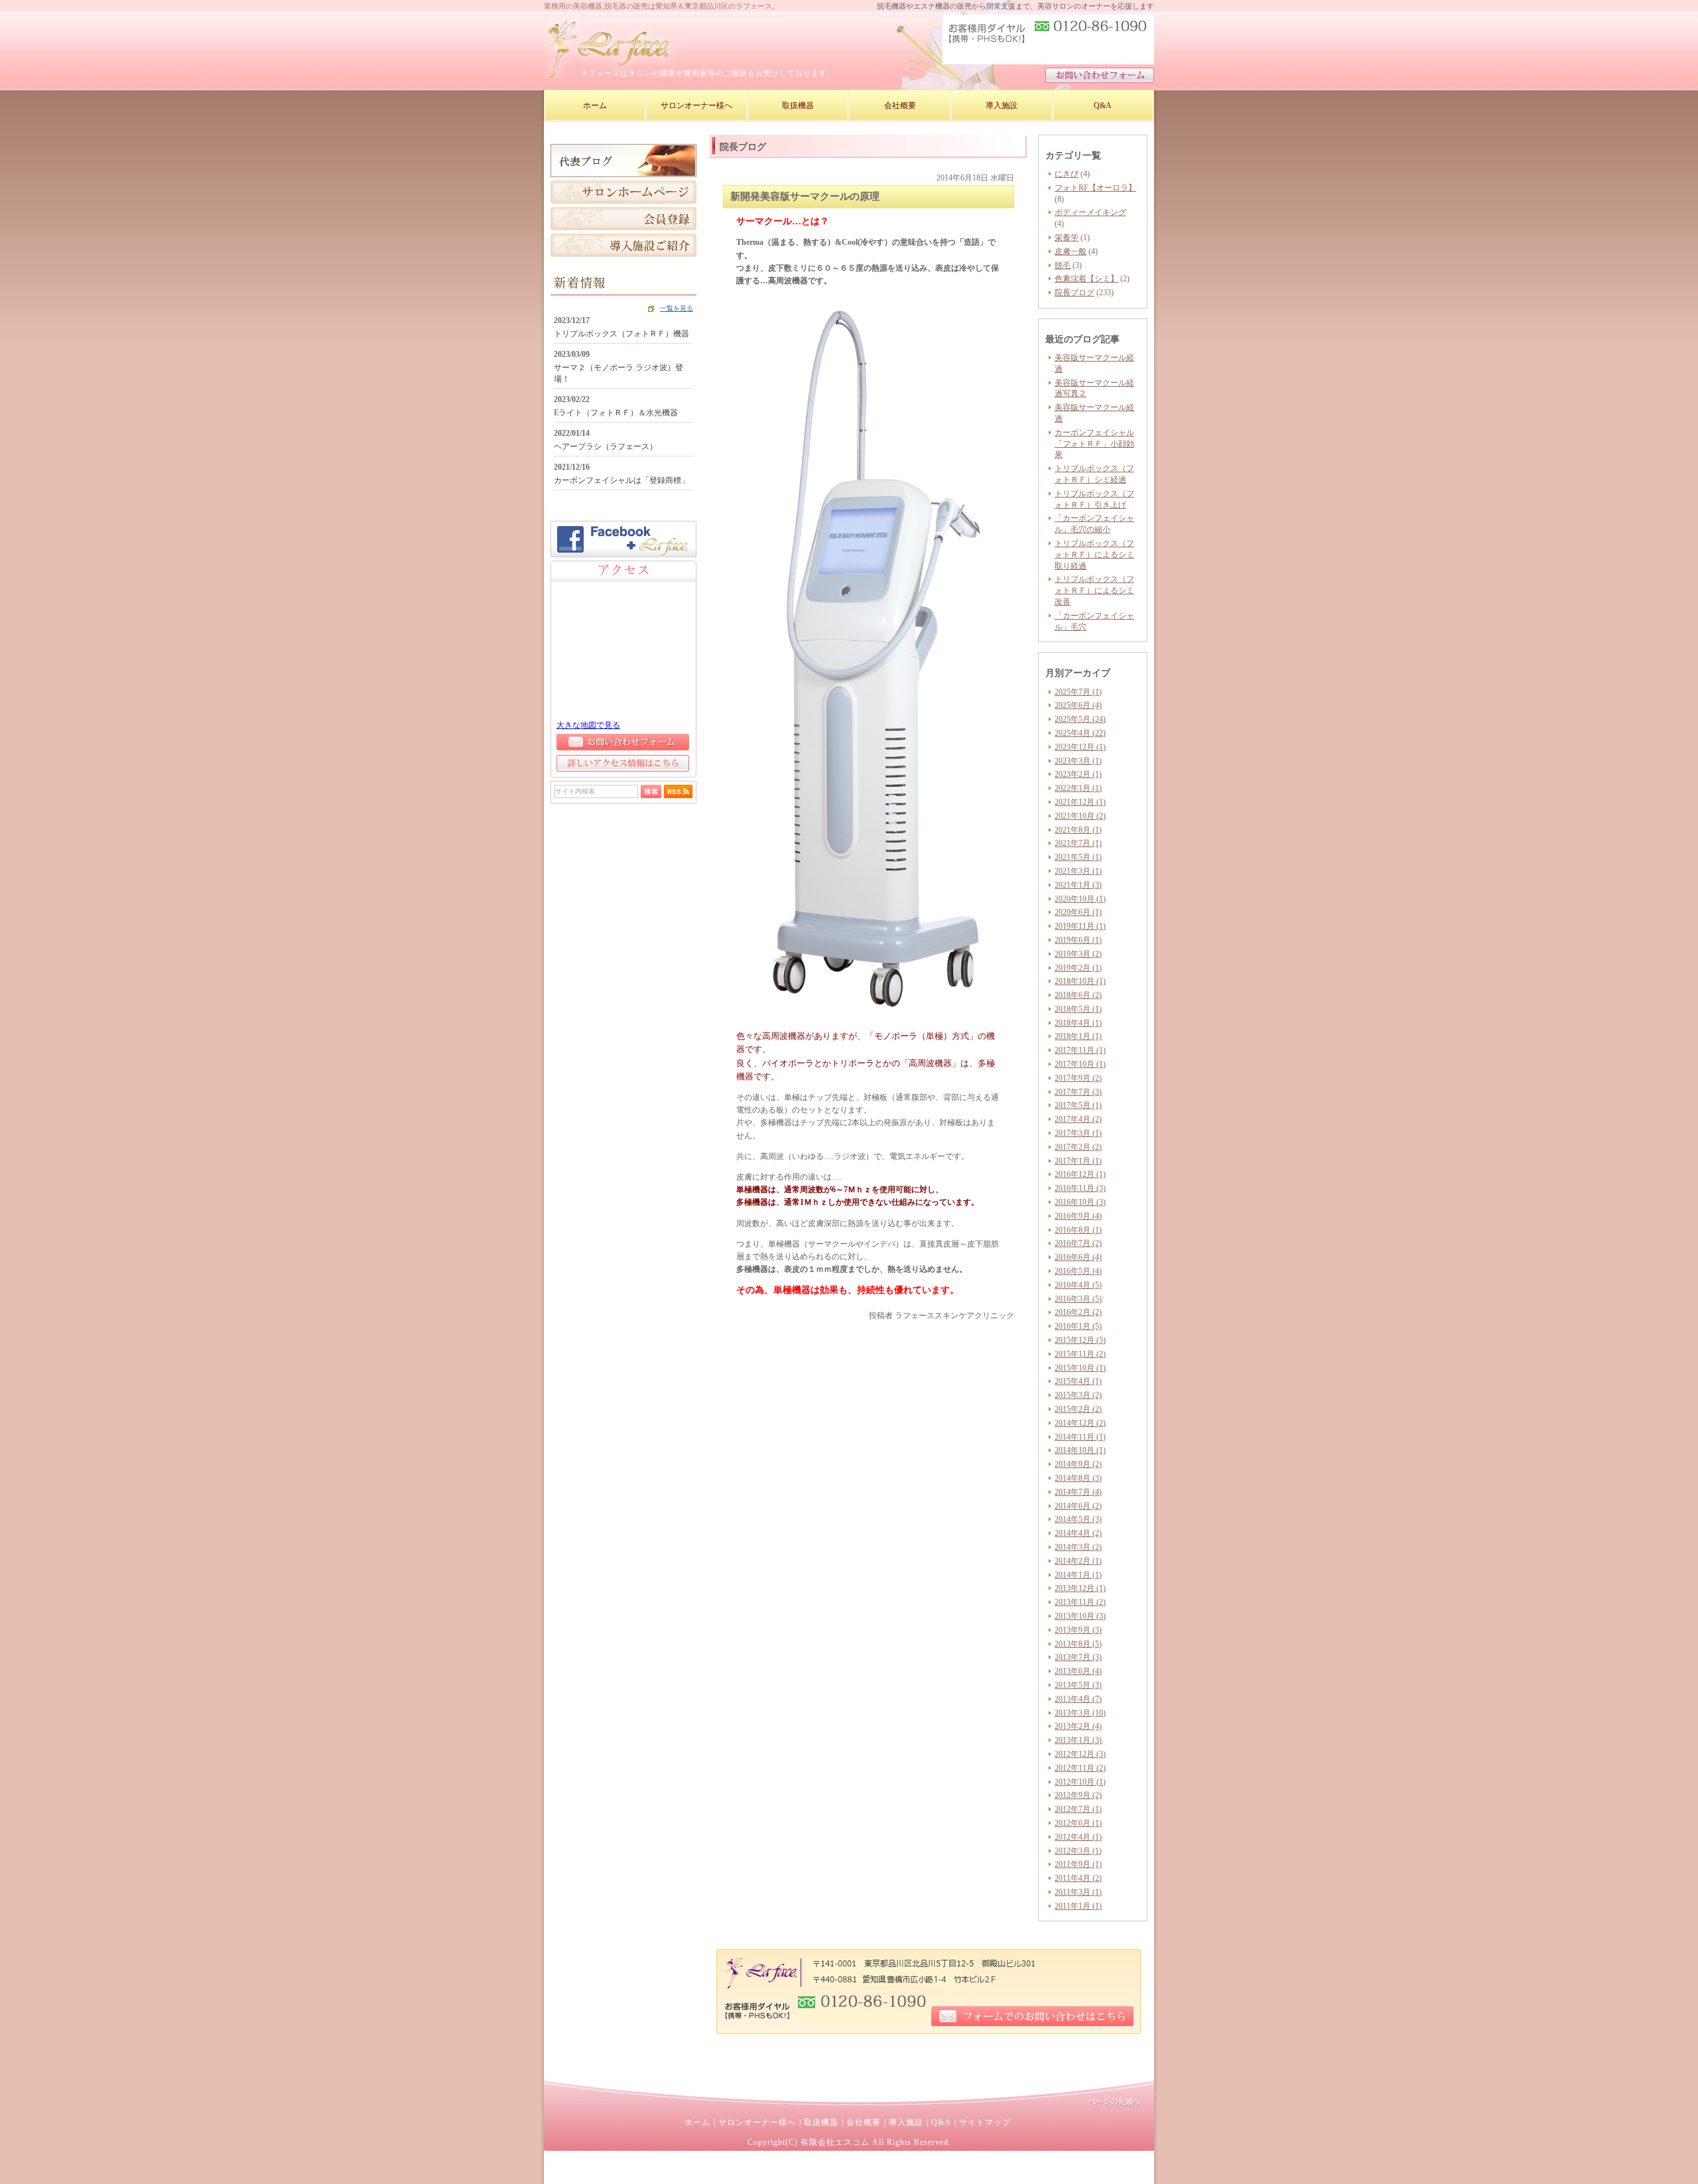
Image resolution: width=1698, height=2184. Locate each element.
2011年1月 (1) (1078, 1906)
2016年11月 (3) (1080, 1188)
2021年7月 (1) (1078, 843)
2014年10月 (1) (1080, 1450)
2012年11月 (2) (1080, 1768)
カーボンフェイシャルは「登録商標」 (621, 480)
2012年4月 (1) (1078, 1837)
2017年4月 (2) (1078, 1119)
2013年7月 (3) (1078, 1657)
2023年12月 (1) (1080, 747)
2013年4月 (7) (1078, 1699)
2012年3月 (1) (1078, 1851)
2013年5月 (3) (1078, 1685)
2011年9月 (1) (1078, 1864)
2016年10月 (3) (1080, 1202)
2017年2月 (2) (1078, 1147)
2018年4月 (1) (1078, 1023)
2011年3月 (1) (1078, 1892)
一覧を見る (677, 308)
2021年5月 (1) (1078, 857)
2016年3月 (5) (1078, 1299)
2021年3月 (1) (1078, 871)
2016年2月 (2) (1078, 1312)
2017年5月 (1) (1078, 1105)
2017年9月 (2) (1078, 1078)
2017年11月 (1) (1080, 1050)
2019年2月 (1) (1078, 968)
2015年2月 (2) (1078, 1409)
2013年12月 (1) (1080, 1588)
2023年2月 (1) (1078, 774)
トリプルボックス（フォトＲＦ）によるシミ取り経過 (1094, 555)
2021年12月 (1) (1080, 802)
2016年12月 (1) (1080, 1174)
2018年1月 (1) (1078, 1036)
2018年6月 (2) (1078, 995)
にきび (1067, 174)
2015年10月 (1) (1080, 1368)
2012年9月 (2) (1078, 1795)
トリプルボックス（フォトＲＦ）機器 (621, 334)
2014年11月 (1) (1080, 1437)
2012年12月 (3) (1080, 1754)
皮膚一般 (1071, 251)
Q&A (941, 2122)
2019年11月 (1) (1080, 926)
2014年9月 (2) (1078, 1464)
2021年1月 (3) (1078, 885)
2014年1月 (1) (1078, 1575)
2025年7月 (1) (1078, 692)
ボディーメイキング (1090, 212)
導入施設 (906, 2122)
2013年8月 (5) (1078, 1644)
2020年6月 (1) (1078, 912)
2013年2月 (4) (1078, 1726)
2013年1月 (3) (1078, 1740)
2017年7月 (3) (1078, 1092)
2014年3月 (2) (1078, 1547)
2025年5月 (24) (1080, 719)
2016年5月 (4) (1078, 1271)
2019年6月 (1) (1078, 940)
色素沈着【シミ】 (1086, 279)
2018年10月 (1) (1080, 981)
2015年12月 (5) (1080, 1340)
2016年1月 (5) (1078, 1326)
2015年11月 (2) (1080, 1354)
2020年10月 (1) (1080, 899)
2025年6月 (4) (1078, 705)
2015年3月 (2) (1078, 1395)
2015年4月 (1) (1078, 1381)
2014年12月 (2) (1080, 1423)
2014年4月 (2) (1078, 1533)
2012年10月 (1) (1080, 1782)
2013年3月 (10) (1080, 1713)
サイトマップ (985, 2122)
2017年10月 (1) (1080, 1064)
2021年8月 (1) (1078, 830)
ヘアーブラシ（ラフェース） (606, 446)
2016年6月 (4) (1078, 1257)
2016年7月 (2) (1078, 1243)
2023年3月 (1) (1078, 761)
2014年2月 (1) (1078, 1561)
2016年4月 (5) (1078, 1285)
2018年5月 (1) (1078, 1009)
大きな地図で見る (588, 725)
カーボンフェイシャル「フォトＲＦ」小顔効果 (1094, 444)
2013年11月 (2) (1080, 1602)
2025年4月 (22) (1080, 733)
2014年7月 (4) (1078, 1492)
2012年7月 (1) (1078, 1809)
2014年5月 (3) (1078, 1519)
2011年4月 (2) (1078, 1878)
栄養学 (1067, 238)
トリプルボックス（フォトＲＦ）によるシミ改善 (1094, 590)
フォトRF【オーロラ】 (1095, 188)
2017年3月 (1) (1078, 1133)
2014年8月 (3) (1078, 1478)
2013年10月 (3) (1080, 1616)
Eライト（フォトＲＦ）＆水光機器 (616, 413)
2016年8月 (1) (1078, 1230)
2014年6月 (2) (1078, 1506)
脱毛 (1063, 265)
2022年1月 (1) (1078, 788)
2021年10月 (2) (1080, 816)
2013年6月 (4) (1078, 1671)
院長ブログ (1075, 293)
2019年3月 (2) (1078, 954)
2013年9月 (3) (1078, 1630)
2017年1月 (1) (1078, 1161)
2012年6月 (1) (1078, 1823)
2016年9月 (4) (1078, 1216)
